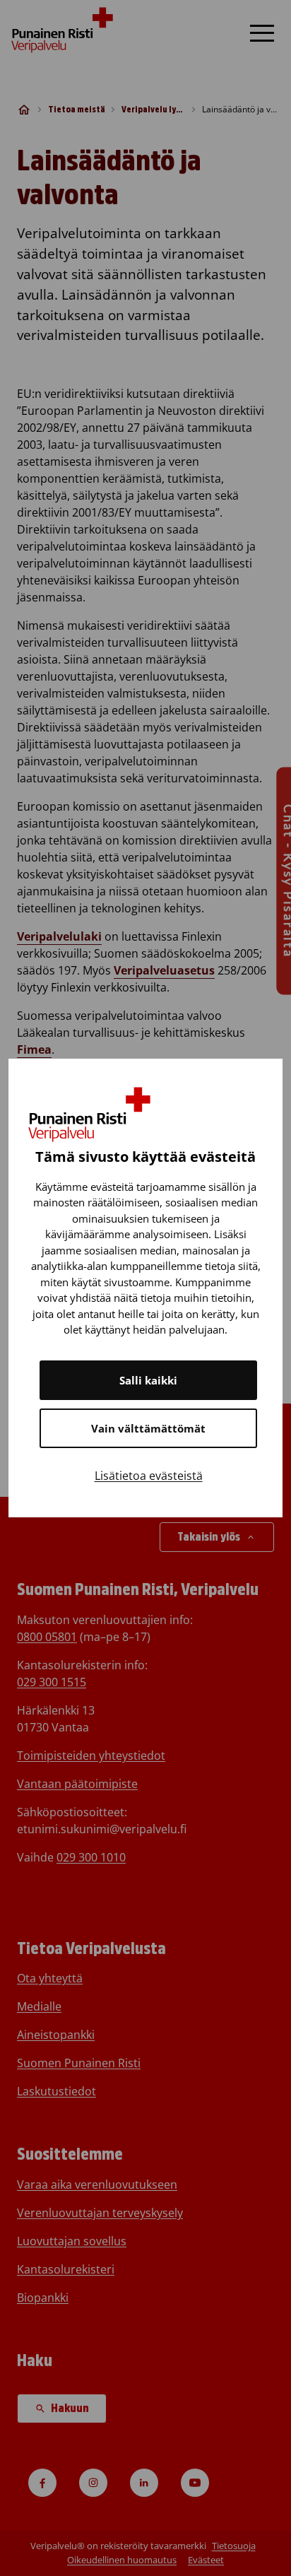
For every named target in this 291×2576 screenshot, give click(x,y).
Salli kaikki (148, 1380)
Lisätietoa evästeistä (149, 1476)
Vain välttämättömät (148, 1428)
